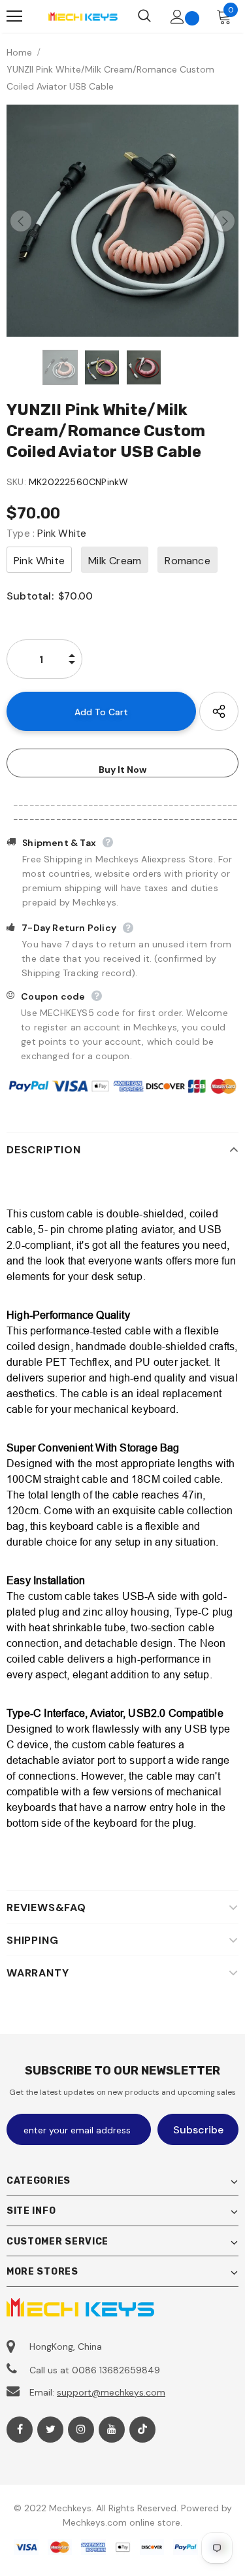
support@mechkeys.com (111, 2392)
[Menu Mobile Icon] (14, 16)
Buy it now (122, 770)
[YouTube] (112, 2430)
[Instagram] (81, 2430)
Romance (187, 561)
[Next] (224, 221)
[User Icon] (177, 17)
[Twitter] (50, 2430)
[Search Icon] (144, 16)
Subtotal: (30, 596)
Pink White (39, 561)
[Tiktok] (142, 2430)
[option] (122, 221)
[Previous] (21, 221)
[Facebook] (20, 2430)
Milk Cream (115, 561)
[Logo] (83, 16)
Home (19, 52)
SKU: (16, 482)
